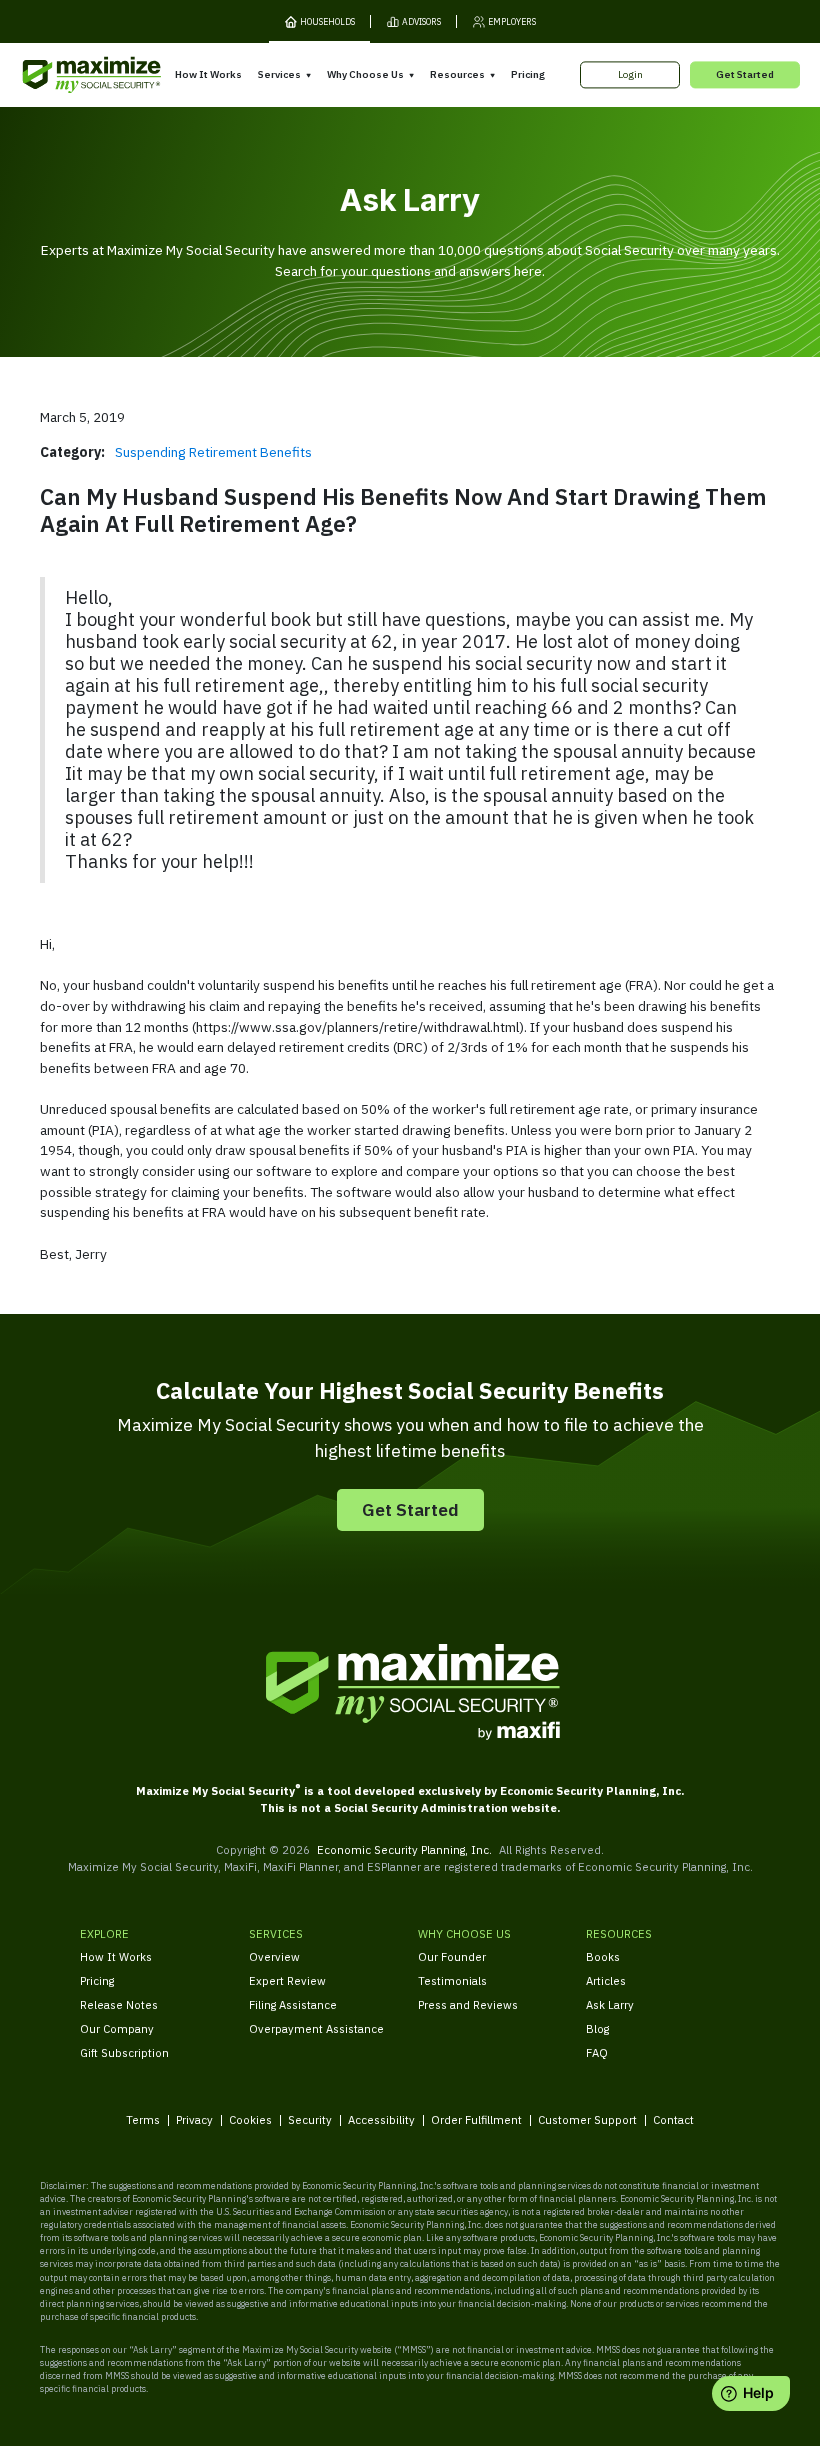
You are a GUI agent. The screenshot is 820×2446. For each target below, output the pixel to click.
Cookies (250, 2119)
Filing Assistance (293, 2004)
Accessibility (381, 2119)
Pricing (528, 74)
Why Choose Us (365, 74)
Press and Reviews (468, 2004)
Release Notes (119, 2004)
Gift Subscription (124, 2052)
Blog (597, 2028)
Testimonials (452, 1980)
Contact (673, 2119)
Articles (606, 1980)
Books (603, 1956)
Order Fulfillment (476, 2119)
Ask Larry (610, 2004)
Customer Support (587, 2119)
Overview (274, 1956)
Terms (143, 2119)
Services (279, 74)
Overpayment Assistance (316, 2028)
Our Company (117, 2028)
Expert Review (287, 1980)
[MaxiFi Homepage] (65, 75)
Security (310, 2119)
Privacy (194, 2119)
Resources (457, 74)
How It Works (208, 74)
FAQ (597, 2052)
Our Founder (452, 1956)
